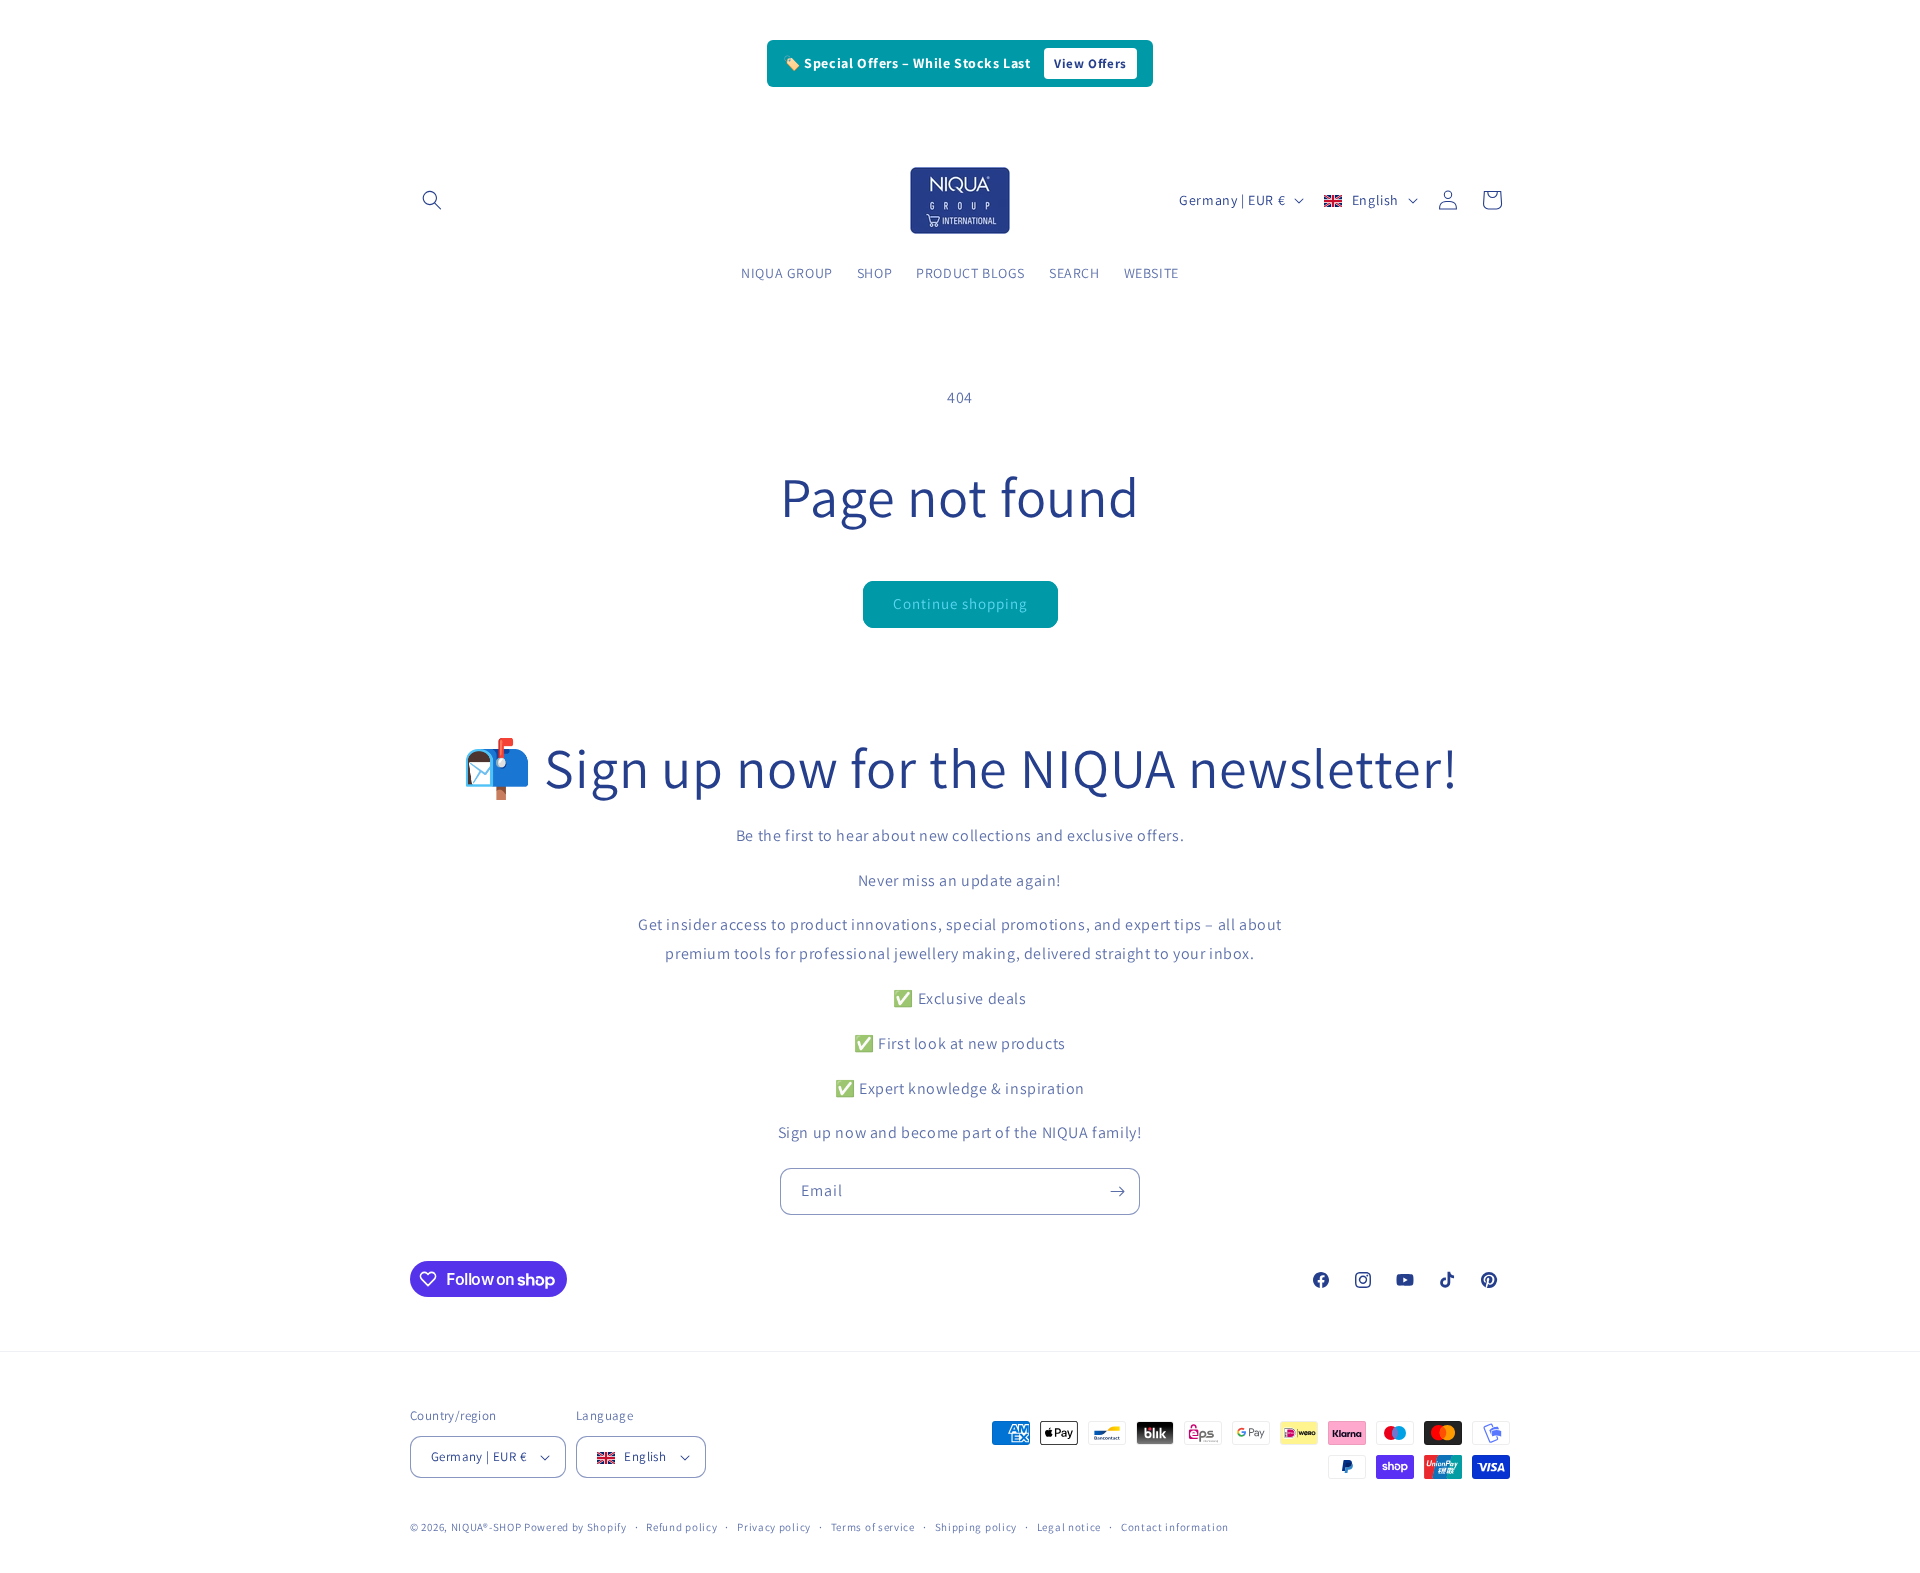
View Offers (1090, 63)
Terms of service (873, 1527)
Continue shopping (960, 603)
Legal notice (1069, 1527)
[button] (432, 200)
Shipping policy (976, 1527)
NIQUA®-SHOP (486, 1527)
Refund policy (681, 1527)
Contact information (1175, 1527)
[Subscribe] (1117, 1191)
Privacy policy (774, 1527)
